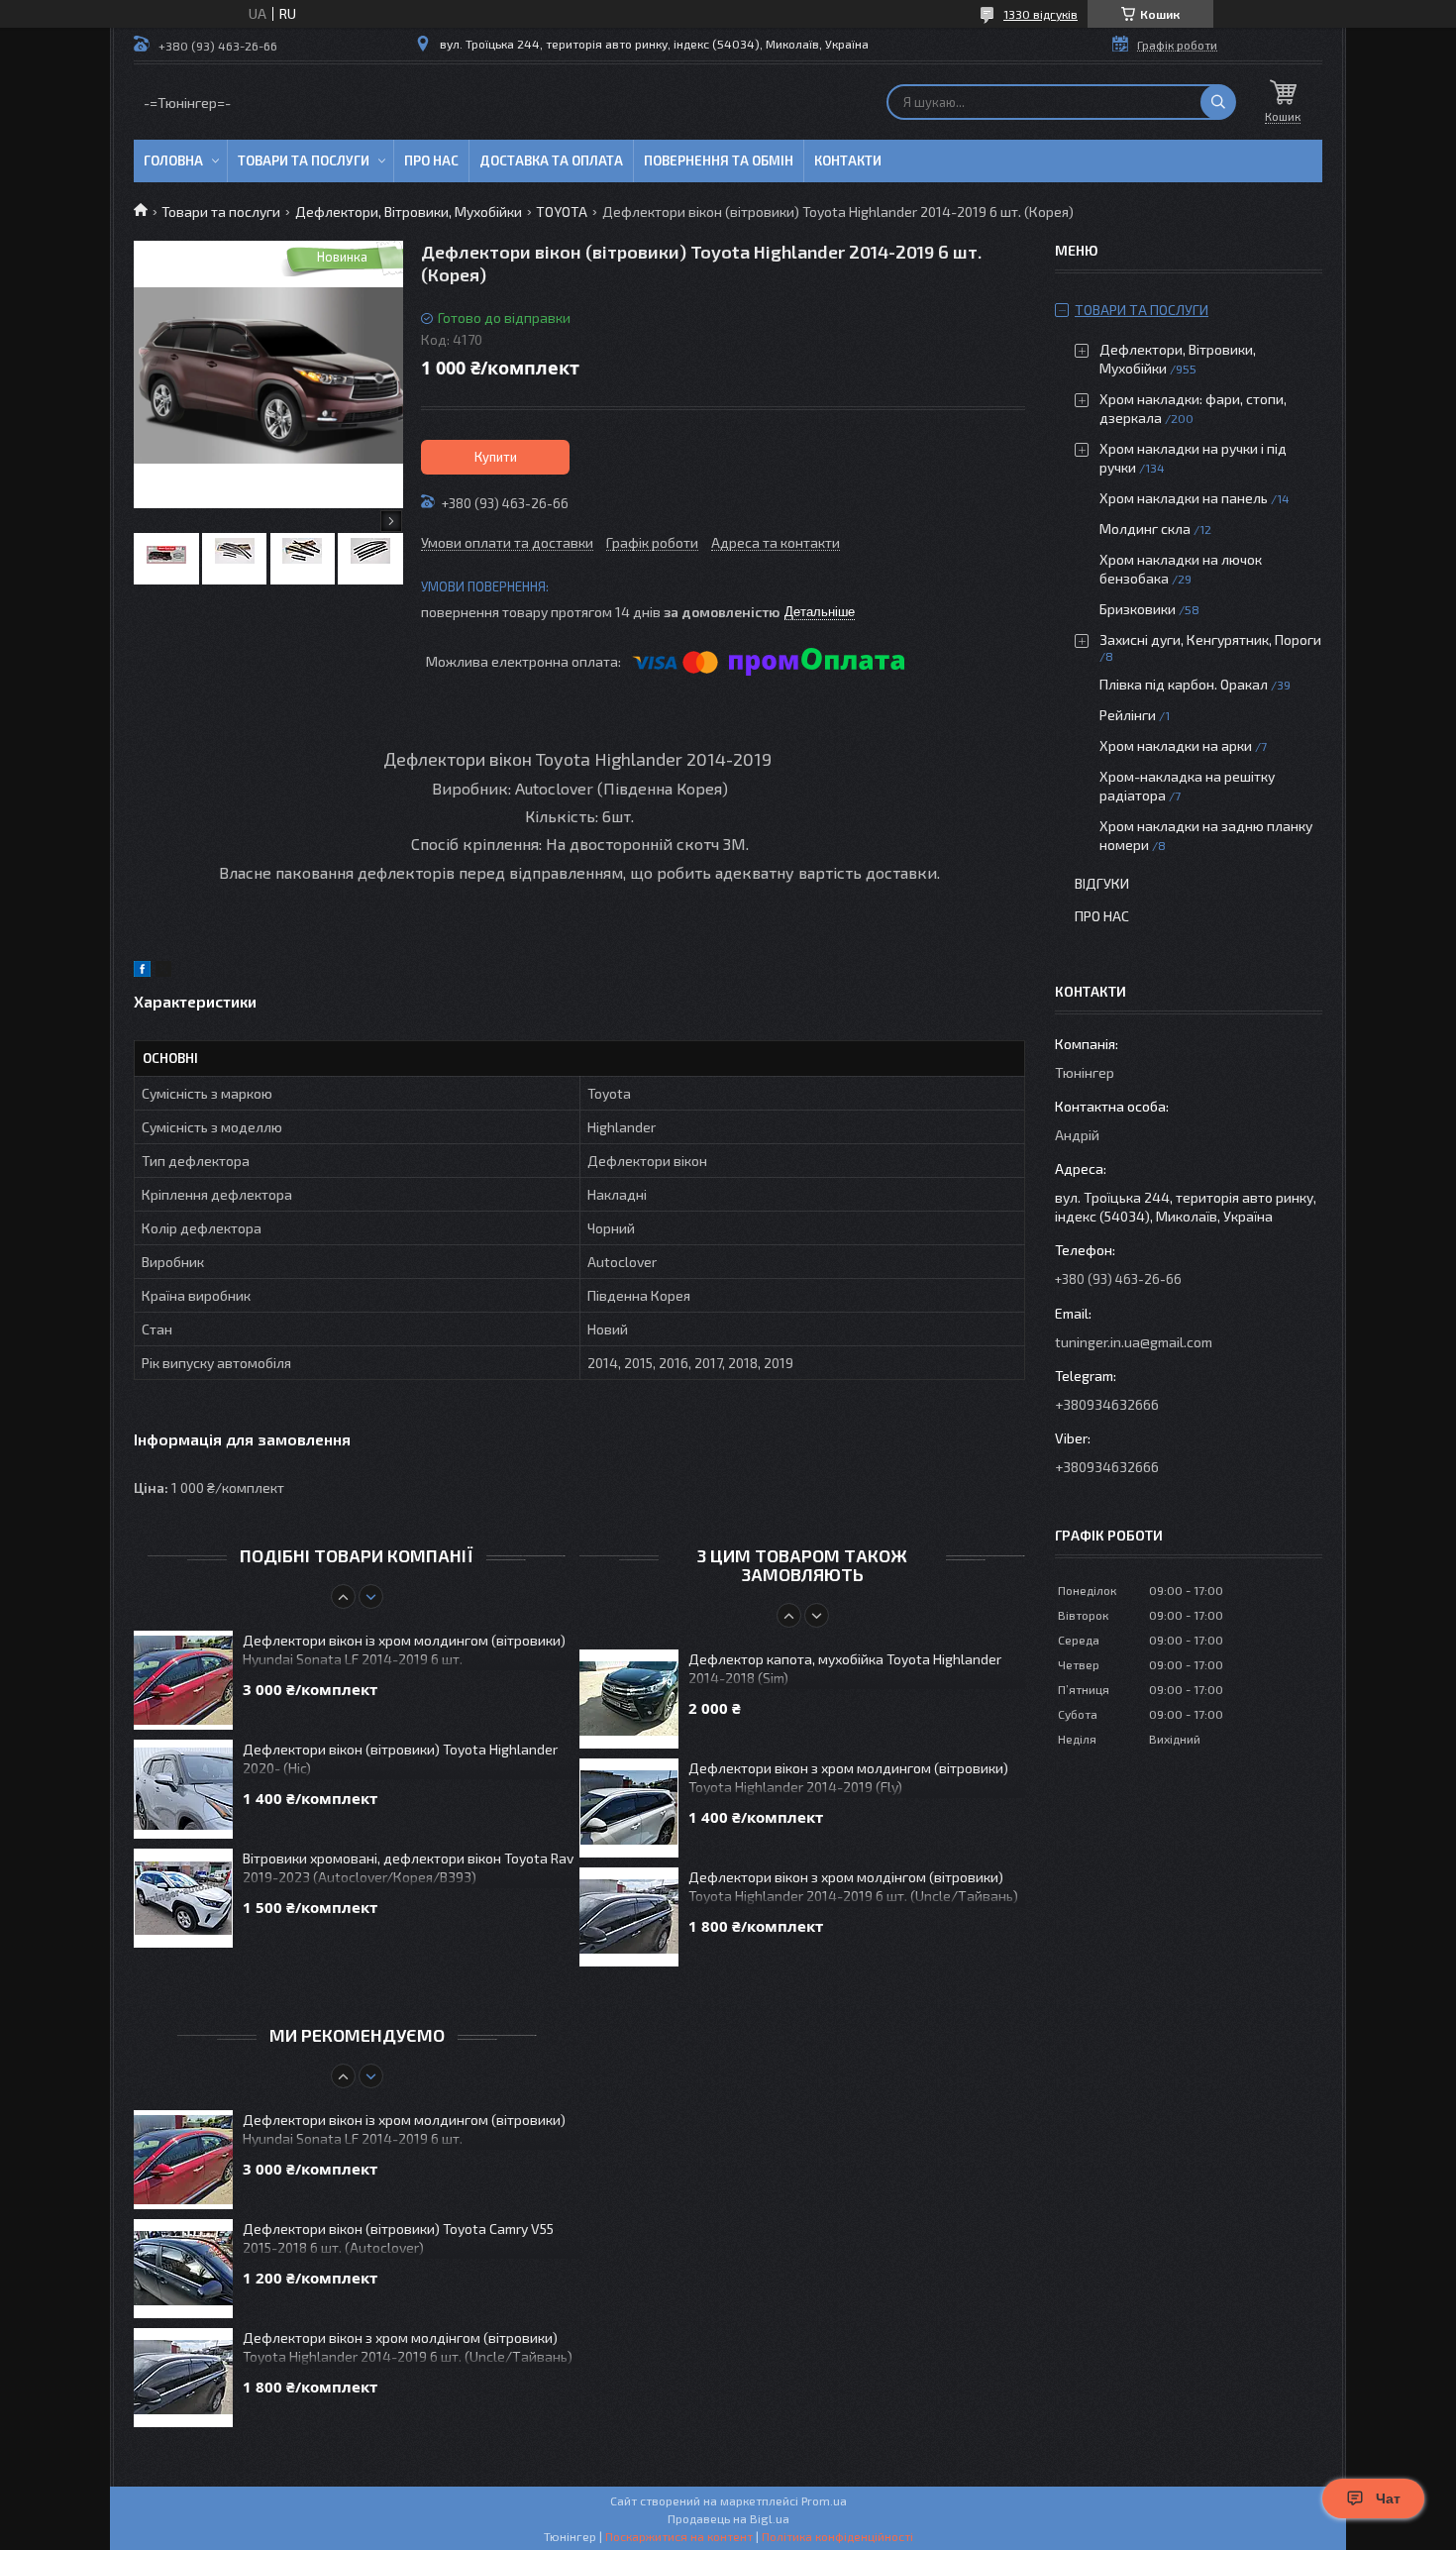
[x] (163, 971)
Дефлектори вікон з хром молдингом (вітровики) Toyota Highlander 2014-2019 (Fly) (848, 1777)
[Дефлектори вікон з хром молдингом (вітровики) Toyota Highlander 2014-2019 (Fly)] (629, 1808)
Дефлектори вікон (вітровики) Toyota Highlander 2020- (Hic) (400, 1758)
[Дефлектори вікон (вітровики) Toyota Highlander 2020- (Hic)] (183, 1789)
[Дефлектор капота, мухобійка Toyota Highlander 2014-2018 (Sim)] (629, 1699)
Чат (1388, 2498)
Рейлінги (1128, 715)
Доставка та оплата (551, 160)
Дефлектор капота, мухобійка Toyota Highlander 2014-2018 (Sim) (845, 1668)
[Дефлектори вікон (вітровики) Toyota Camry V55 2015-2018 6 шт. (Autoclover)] (183, 2269)
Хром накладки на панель (1184, 498)
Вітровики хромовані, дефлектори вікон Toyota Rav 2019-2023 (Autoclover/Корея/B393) (408, 1867)
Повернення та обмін (719, 160)
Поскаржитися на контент (679, 2536)
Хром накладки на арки (1176, 745)
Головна (173, 160)
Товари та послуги (304, 160)
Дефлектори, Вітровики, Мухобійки (409, 212)
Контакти (848, 160)
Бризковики (1138, 609)
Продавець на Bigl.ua (728, 2518)
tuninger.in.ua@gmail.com (1134, 1342)
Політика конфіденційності (837, 2536)
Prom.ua (824, 2500)
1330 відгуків (1040, 14)
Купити (496, 457)
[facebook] (142, 971)
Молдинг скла (1145, 529)
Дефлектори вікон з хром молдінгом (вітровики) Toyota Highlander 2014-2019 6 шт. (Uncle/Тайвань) (853, 1886)
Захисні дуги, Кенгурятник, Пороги (1210, 639)
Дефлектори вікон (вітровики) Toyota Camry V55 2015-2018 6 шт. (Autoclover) (398, 2238)
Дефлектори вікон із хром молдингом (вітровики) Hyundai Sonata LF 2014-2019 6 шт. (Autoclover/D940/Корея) (404, 1651)
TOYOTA (562, 212)
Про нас (431, 160)
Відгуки (1102, 883)
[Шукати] (1218, 102)
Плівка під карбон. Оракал (1184, 684)
